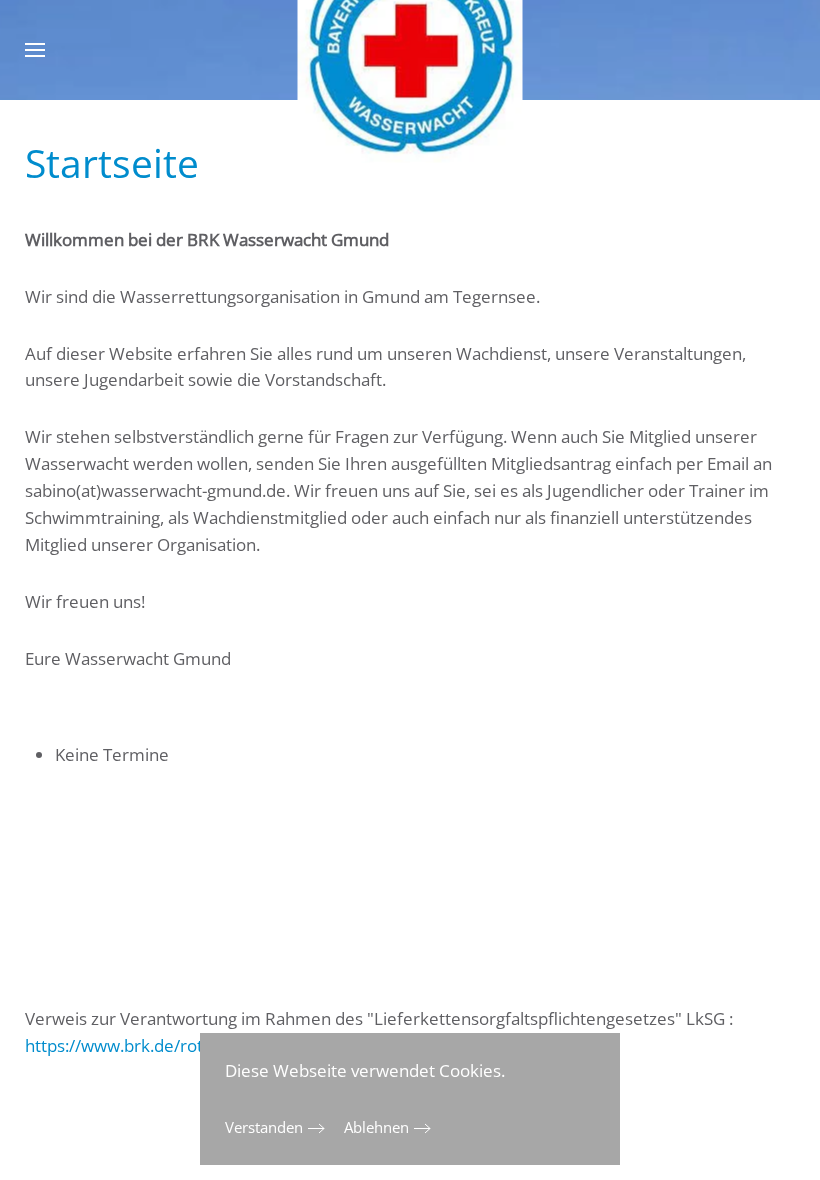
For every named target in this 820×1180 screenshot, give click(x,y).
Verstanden (264, 1127)
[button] (35, 50)
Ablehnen (376, 1127)
